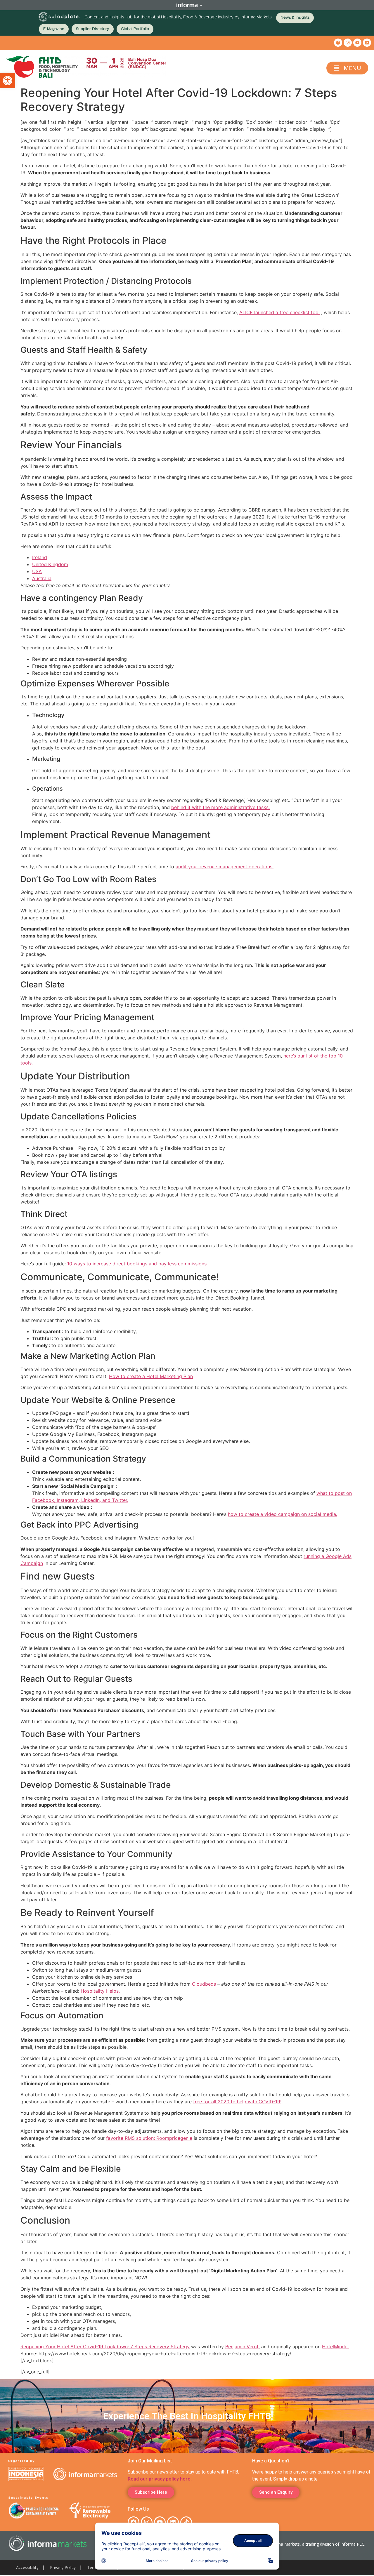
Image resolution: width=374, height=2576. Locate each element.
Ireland (40, 557)
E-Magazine (54, 29)
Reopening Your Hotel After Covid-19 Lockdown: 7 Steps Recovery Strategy (105, 2347)
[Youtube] (357, 43)
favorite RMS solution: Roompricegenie (149, 2138)
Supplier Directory (93, 29)
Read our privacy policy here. (160, 2479)
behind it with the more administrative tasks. (220, 807)
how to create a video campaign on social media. (283, 1514)
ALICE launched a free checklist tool (279, 312)
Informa (187, 5)
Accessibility (27, 2567)
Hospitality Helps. (100, 1991)
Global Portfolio (135, 29)
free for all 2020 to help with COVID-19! (237, 2102)
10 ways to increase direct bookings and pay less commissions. (137, 1264)
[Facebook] (338, 43)
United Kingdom (50, 564)
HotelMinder (335, 2347)
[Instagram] (348, 43)
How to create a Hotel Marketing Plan (151, 1376)
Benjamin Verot (242, 2347)
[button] (8, 81)
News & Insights (295, 18)
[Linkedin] (367, 43)
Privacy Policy (63, 2567)
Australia (42, 578)
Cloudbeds (204, 1984)
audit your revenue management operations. (225, 867)
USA (37, 571)
